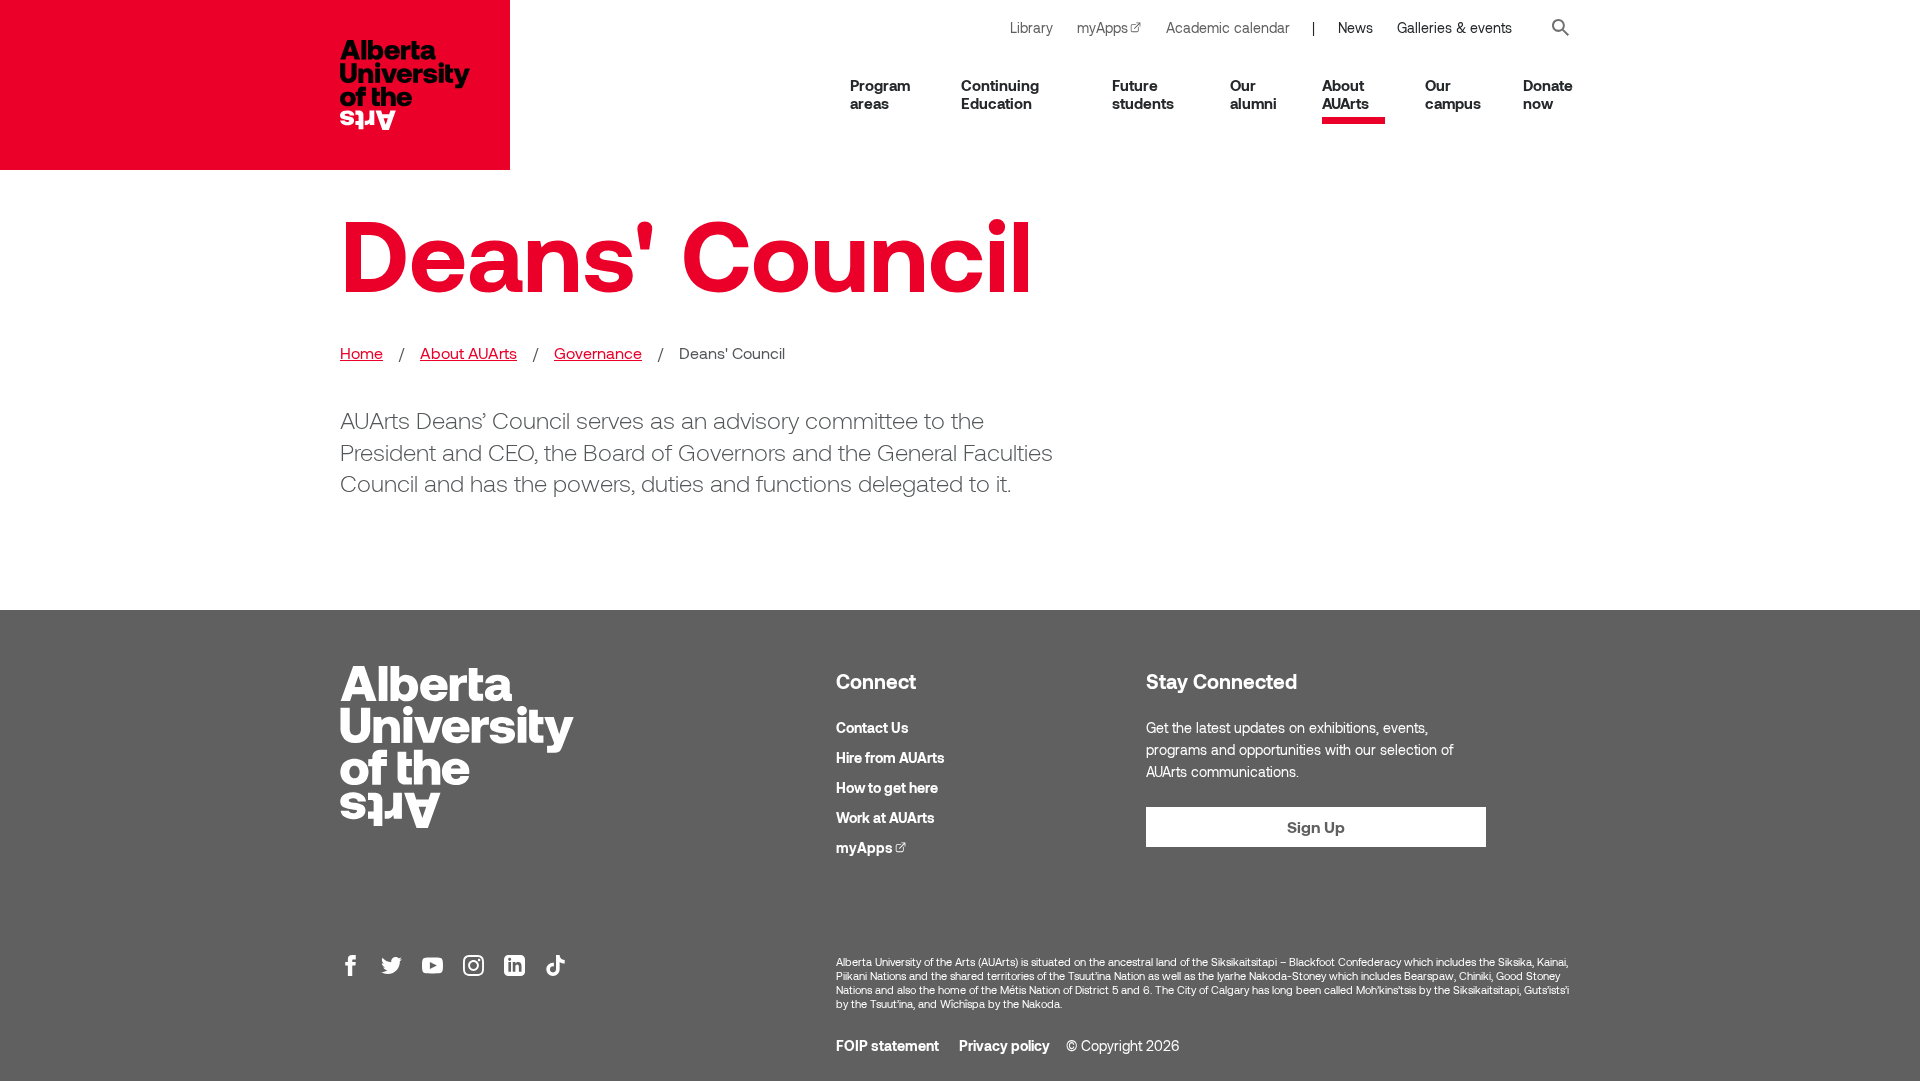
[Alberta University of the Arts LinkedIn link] (514, 965)
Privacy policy (1004, 1045)
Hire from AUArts (890, 757)
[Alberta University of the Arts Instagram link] (473, 965)
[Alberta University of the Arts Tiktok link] (555, 965)
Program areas (880, 94)
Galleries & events (1454, 27)
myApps (1115, 27)
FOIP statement (887, 1045)
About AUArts (1345, 94)
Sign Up (1316, 826)
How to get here (887, 787)
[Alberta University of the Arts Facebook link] (350, 965)
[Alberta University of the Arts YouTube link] (432, 965)
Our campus (1453, 94)
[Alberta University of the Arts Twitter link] (391, 965)
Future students (1143, 94)
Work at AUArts (885, 817)
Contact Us (872, 727)
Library (1031, 27)
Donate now (1548, 94)
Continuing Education (1000, 94)
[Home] (425, 85)
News (1355, 27)
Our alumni (1253, 94)
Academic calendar (1228, 27)
